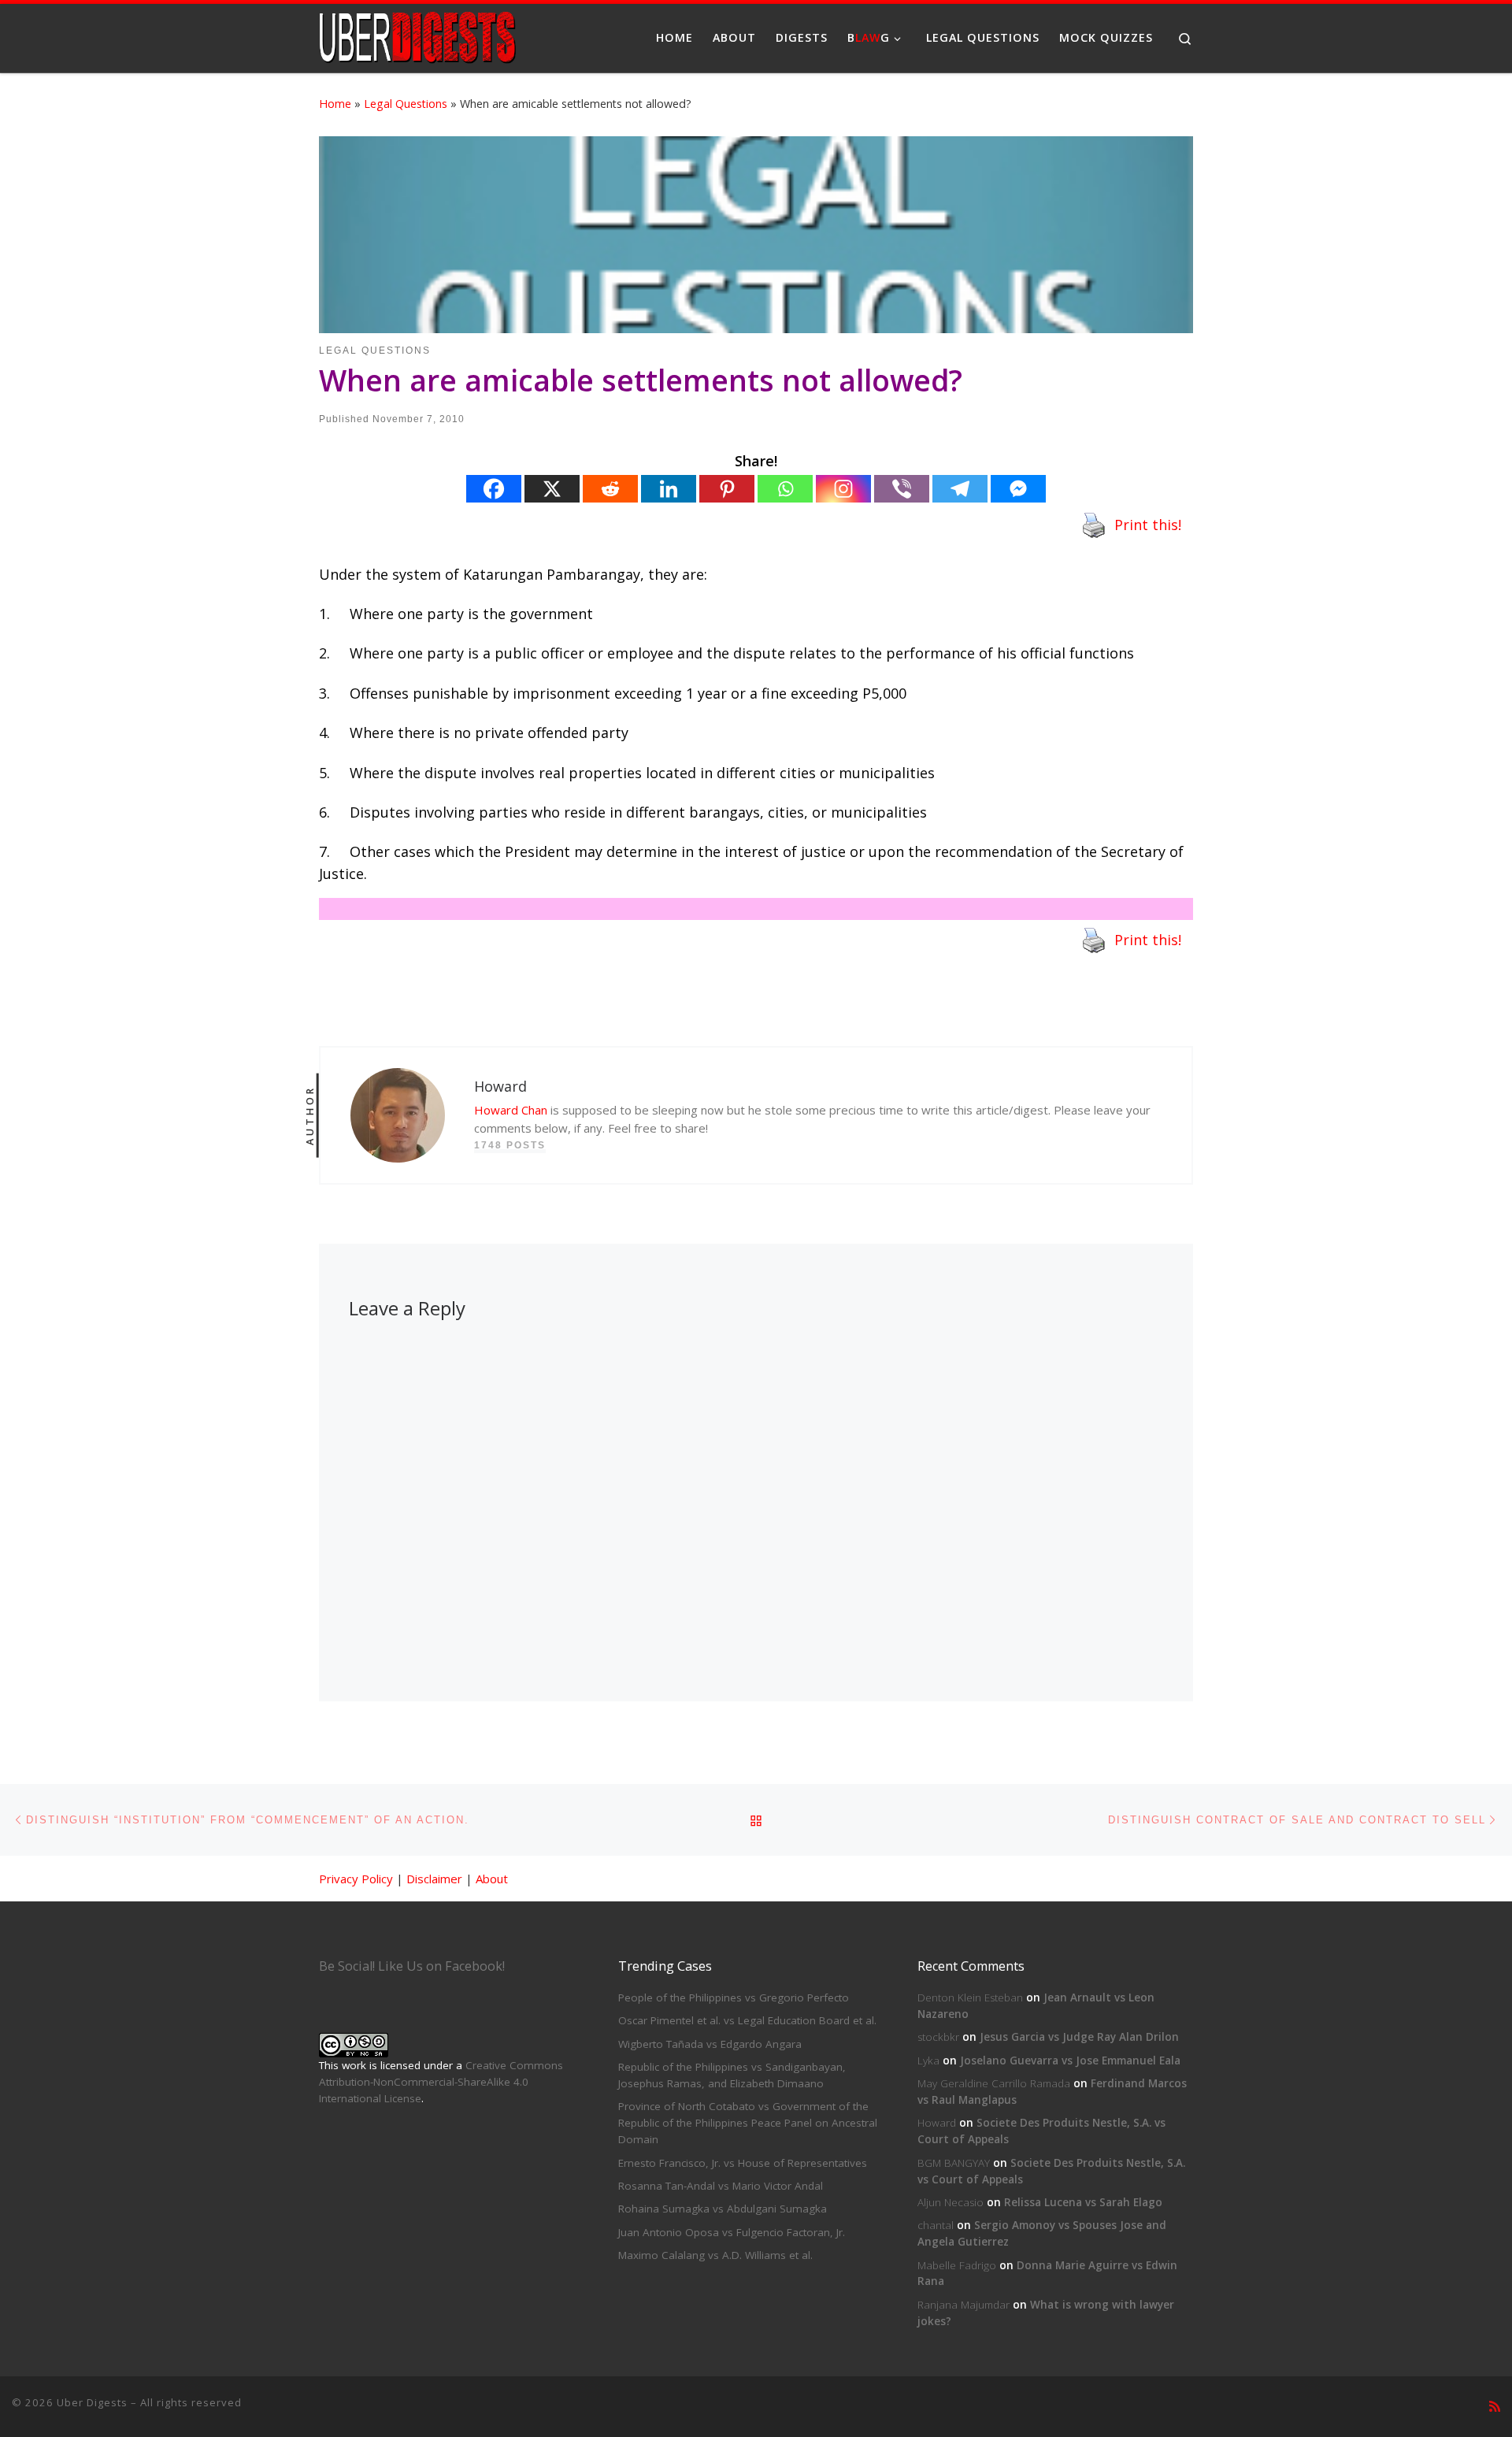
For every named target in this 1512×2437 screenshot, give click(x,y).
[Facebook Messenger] (1018, 489)
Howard (937, 2123)
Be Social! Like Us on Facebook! (412, 1966)
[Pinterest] (727, 489)
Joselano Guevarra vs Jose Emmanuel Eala (1070, 2061)
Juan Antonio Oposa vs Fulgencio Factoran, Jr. (732, 2232)
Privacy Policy (356, 1879)
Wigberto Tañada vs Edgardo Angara (710, 2044)
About (492, 1879)
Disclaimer (434, 1879)
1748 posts (510, 1145)
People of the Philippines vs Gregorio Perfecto (734, 1997)
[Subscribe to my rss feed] (1495, 2407)
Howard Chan (511, 1110)
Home (335, 104)
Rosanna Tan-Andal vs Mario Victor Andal (721, 2186)
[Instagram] (843, 489)
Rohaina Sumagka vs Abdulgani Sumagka (723, 2209)
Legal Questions (406, 104)
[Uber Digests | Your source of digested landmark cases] (417, 35)
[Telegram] (960, 489)
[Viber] (902, 489)
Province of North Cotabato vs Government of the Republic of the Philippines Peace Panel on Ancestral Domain (748, 2123)
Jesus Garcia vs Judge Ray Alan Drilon (1079, 2037)
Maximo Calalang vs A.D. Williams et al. (715, 2255)
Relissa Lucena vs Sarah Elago (1083, 2202)
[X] (552, 489)
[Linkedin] (669, 489)
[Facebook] (494, 489)
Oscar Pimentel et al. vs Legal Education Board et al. (747, 2020)
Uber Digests (92, 2402)
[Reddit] (610, 489)
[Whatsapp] (785, 489)
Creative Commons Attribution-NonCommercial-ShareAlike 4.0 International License (441, 2082)
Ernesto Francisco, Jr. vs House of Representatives (743, 2163)
